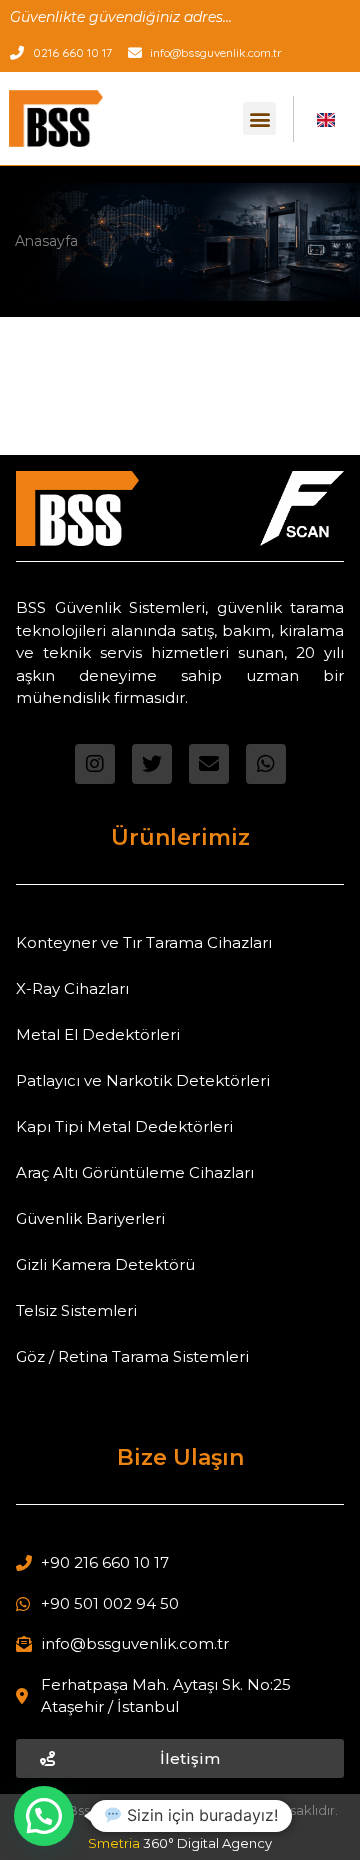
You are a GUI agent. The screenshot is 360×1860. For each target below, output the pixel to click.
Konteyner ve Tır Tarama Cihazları (144, 942)
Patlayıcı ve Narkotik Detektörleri (143, 1080)
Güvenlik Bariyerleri (90, 1218)
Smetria (180, 1843)
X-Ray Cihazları (72, 988)
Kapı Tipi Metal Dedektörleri (124, 1126)
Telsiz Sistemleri (76, 1310)
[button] (259, 118)
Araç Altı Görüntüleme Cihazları (135, 1172)
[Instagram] (95, 764)
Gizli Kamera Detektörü (105, 1264)
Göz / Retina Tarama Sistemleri (132, 1356)
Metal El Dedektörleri (98, 1034)
